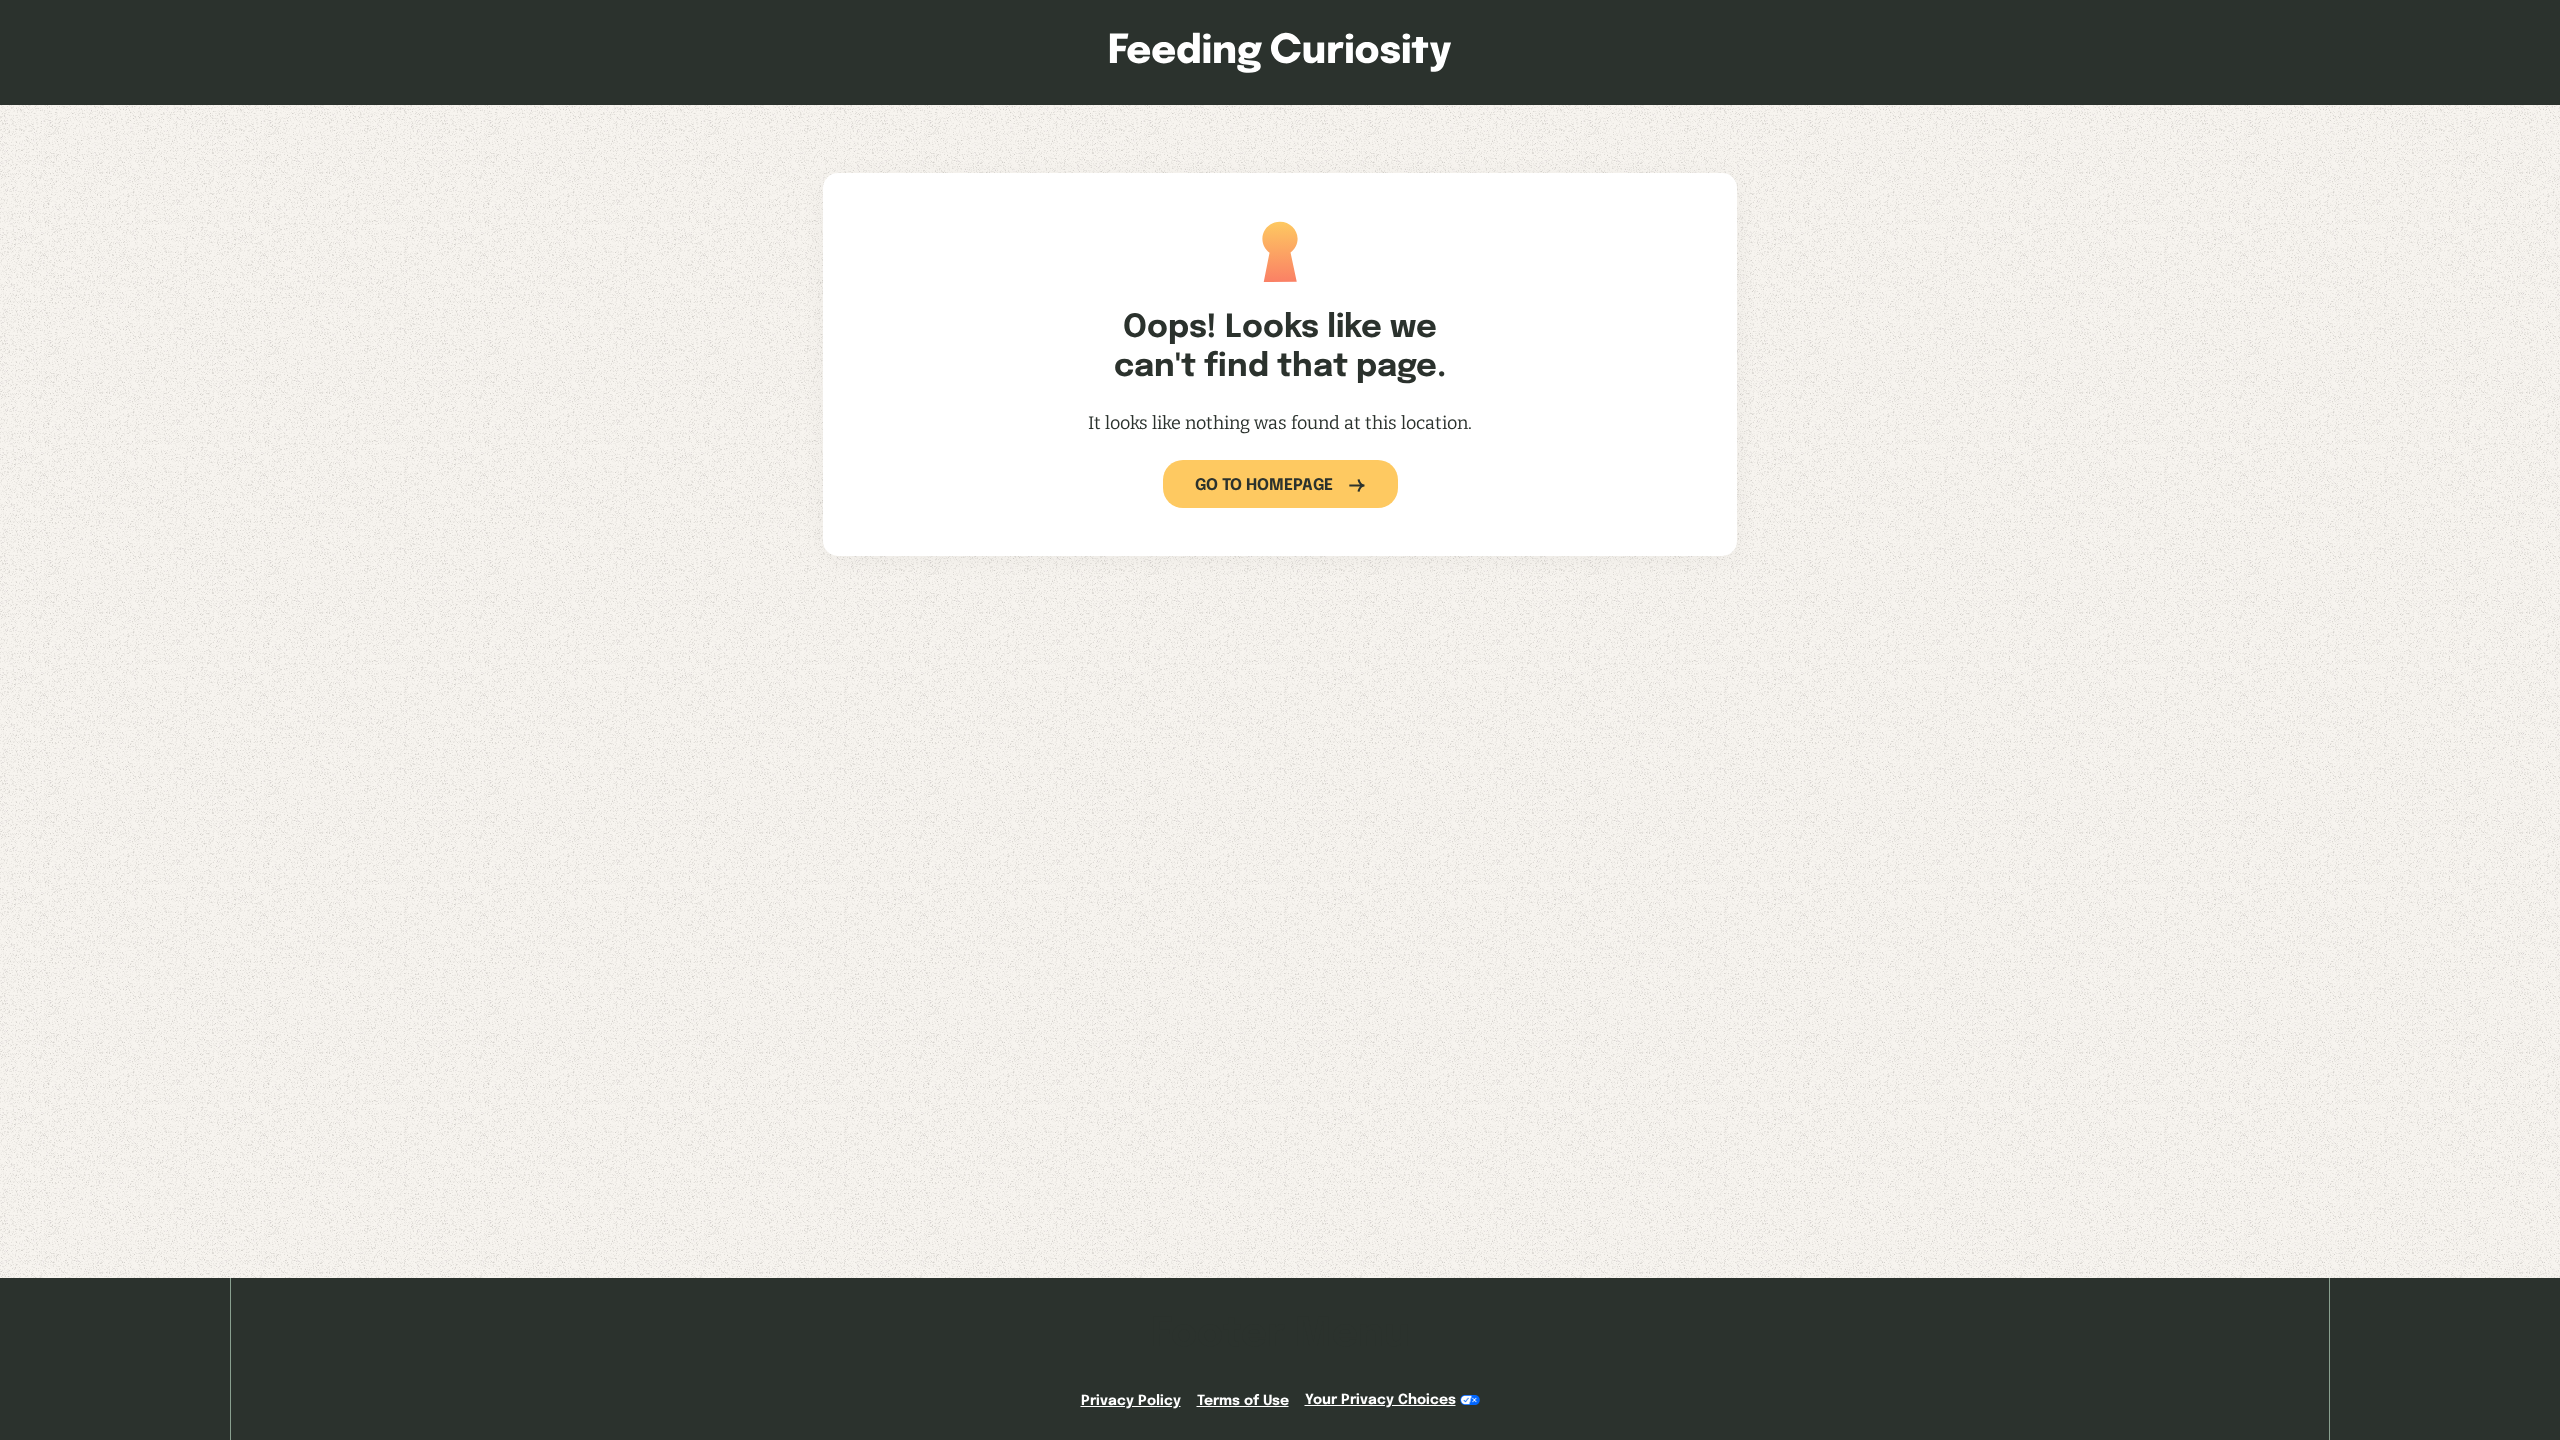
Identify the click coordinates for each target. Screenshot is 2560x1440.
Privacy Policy (1131, 1401)
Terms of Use (1243, 1401)
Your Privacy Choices (1380, 1400)
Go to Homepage (1264, 485)
